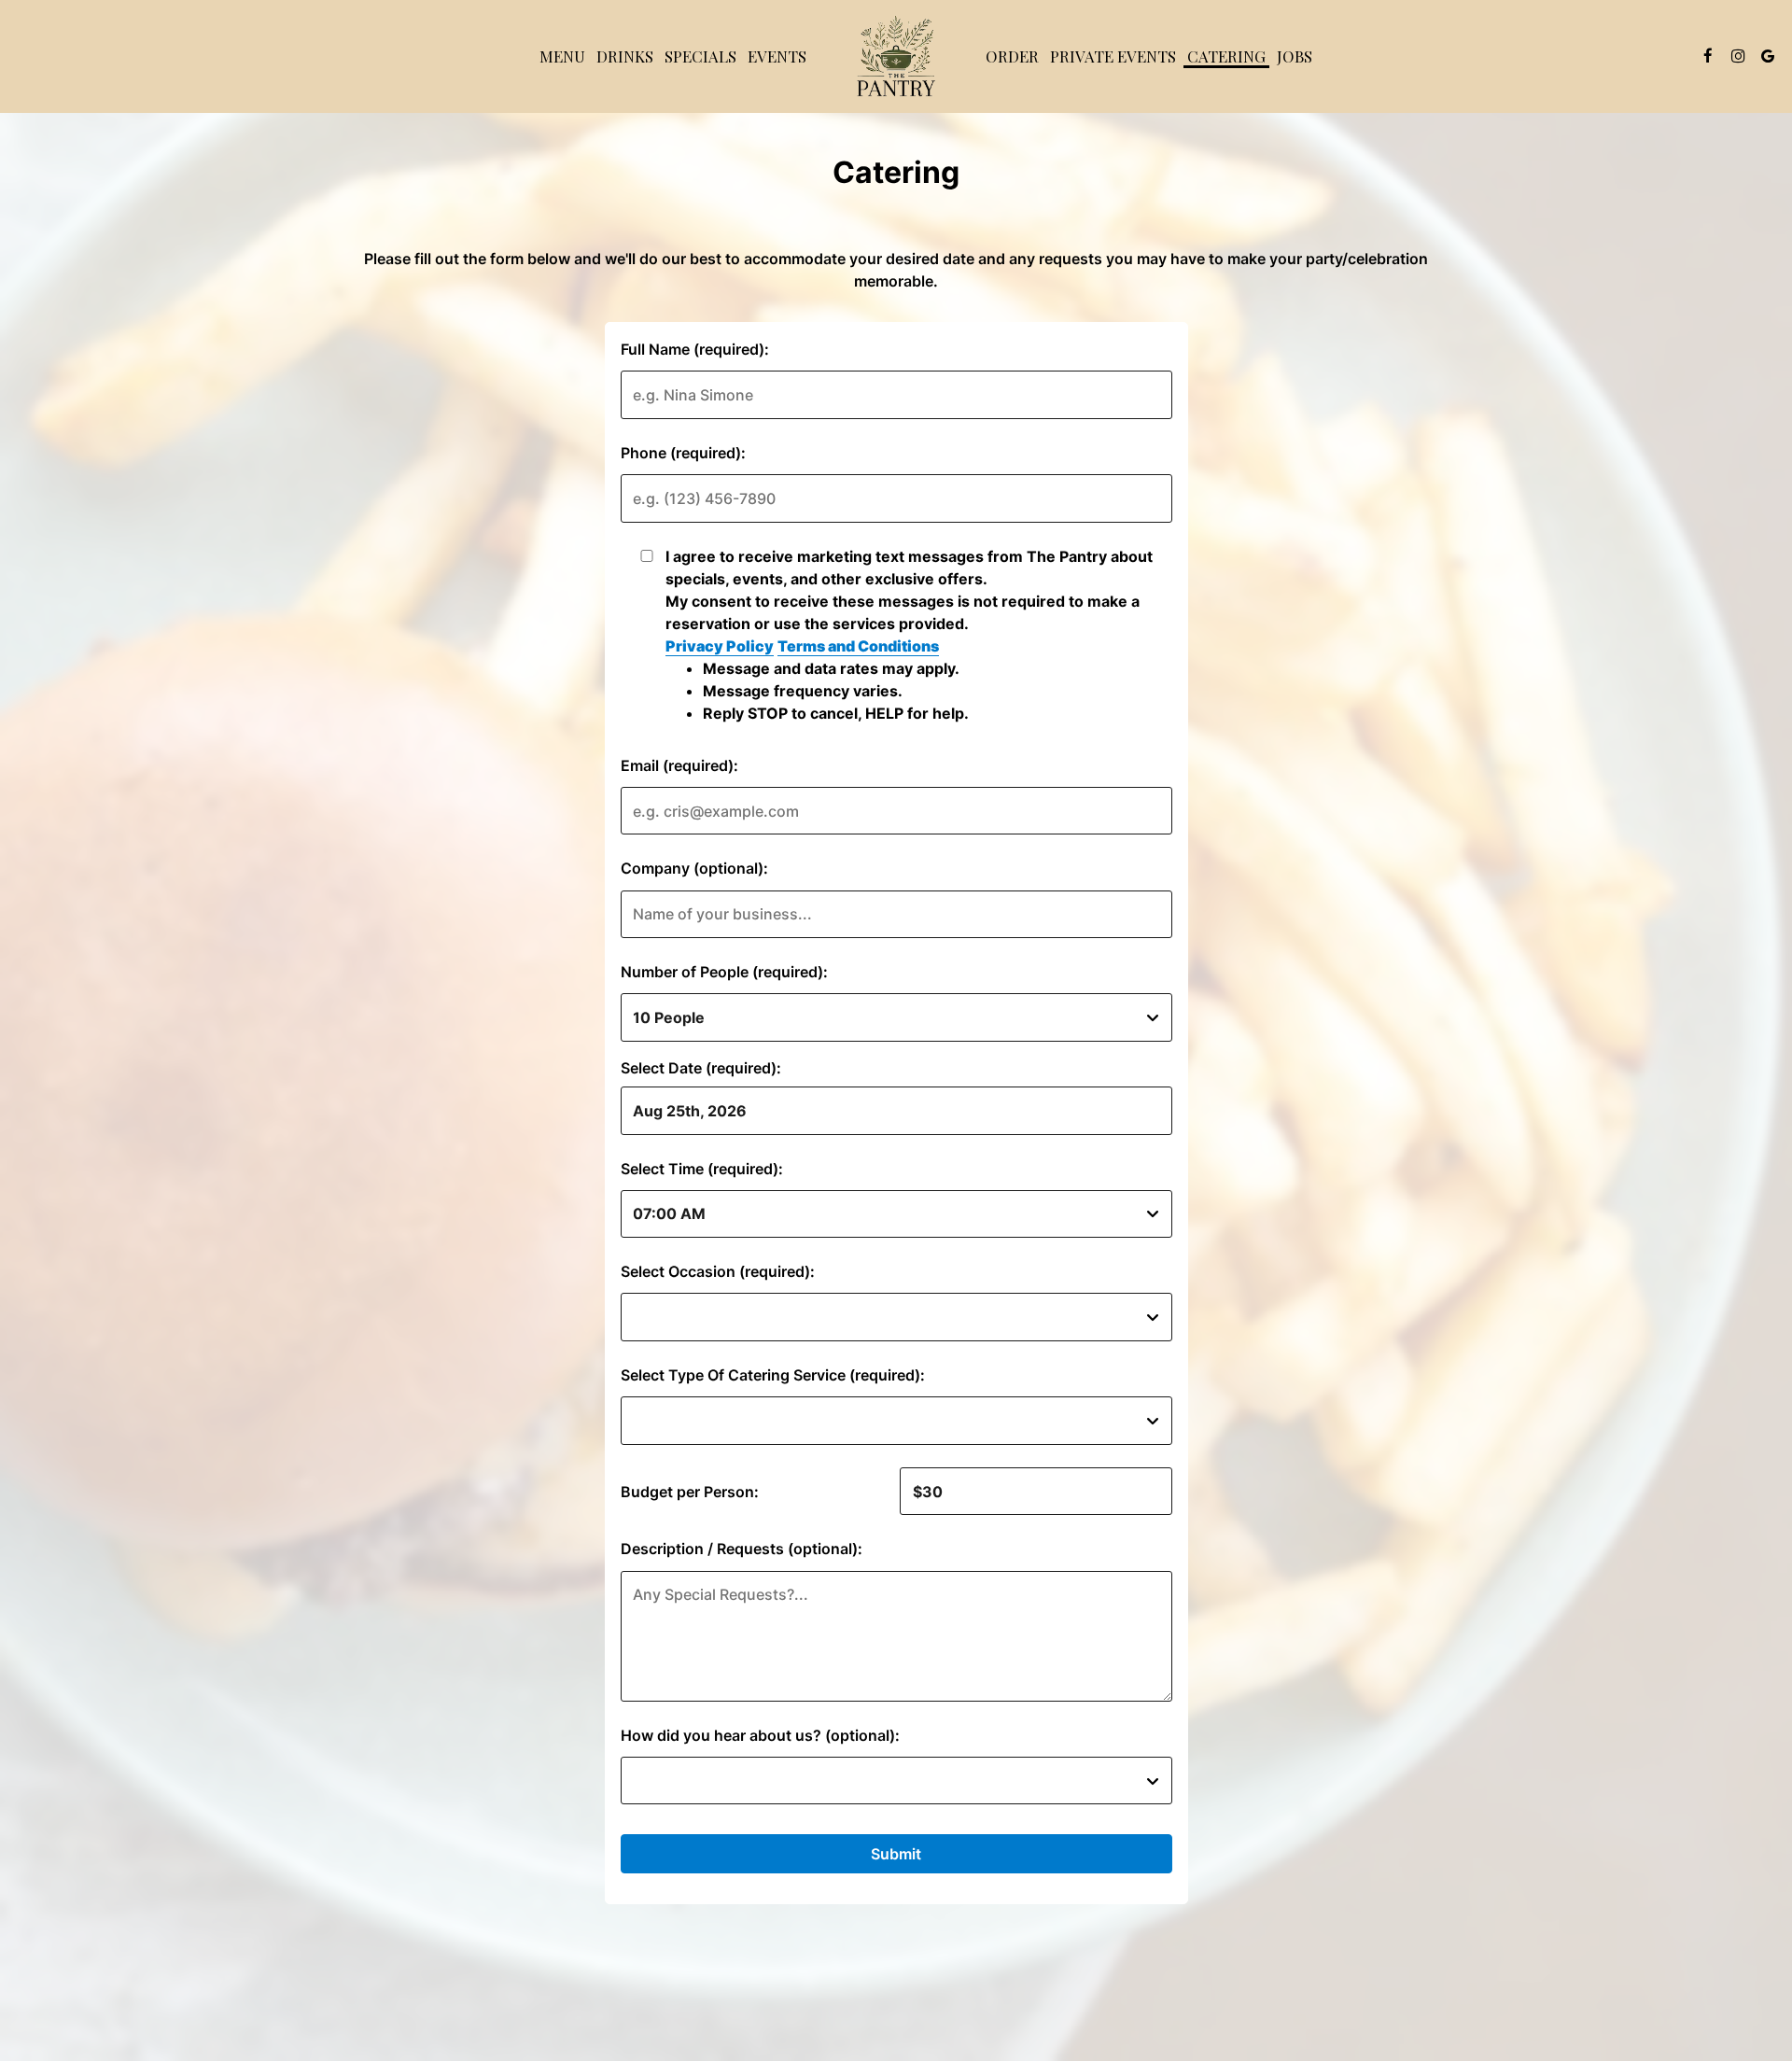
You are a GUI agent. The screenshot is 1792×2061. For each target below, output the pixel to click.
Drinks (625, 56)
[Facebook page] (1708, 56)
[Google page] (1768, 56)
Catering (1226, 56)
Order (1012, 56)
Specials (700, 56)
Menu (562, 56)
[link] (896, 56)
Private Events (1113, 56)
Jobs (1295, 56)
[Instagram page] (1738, 56)
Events (777, 56)
